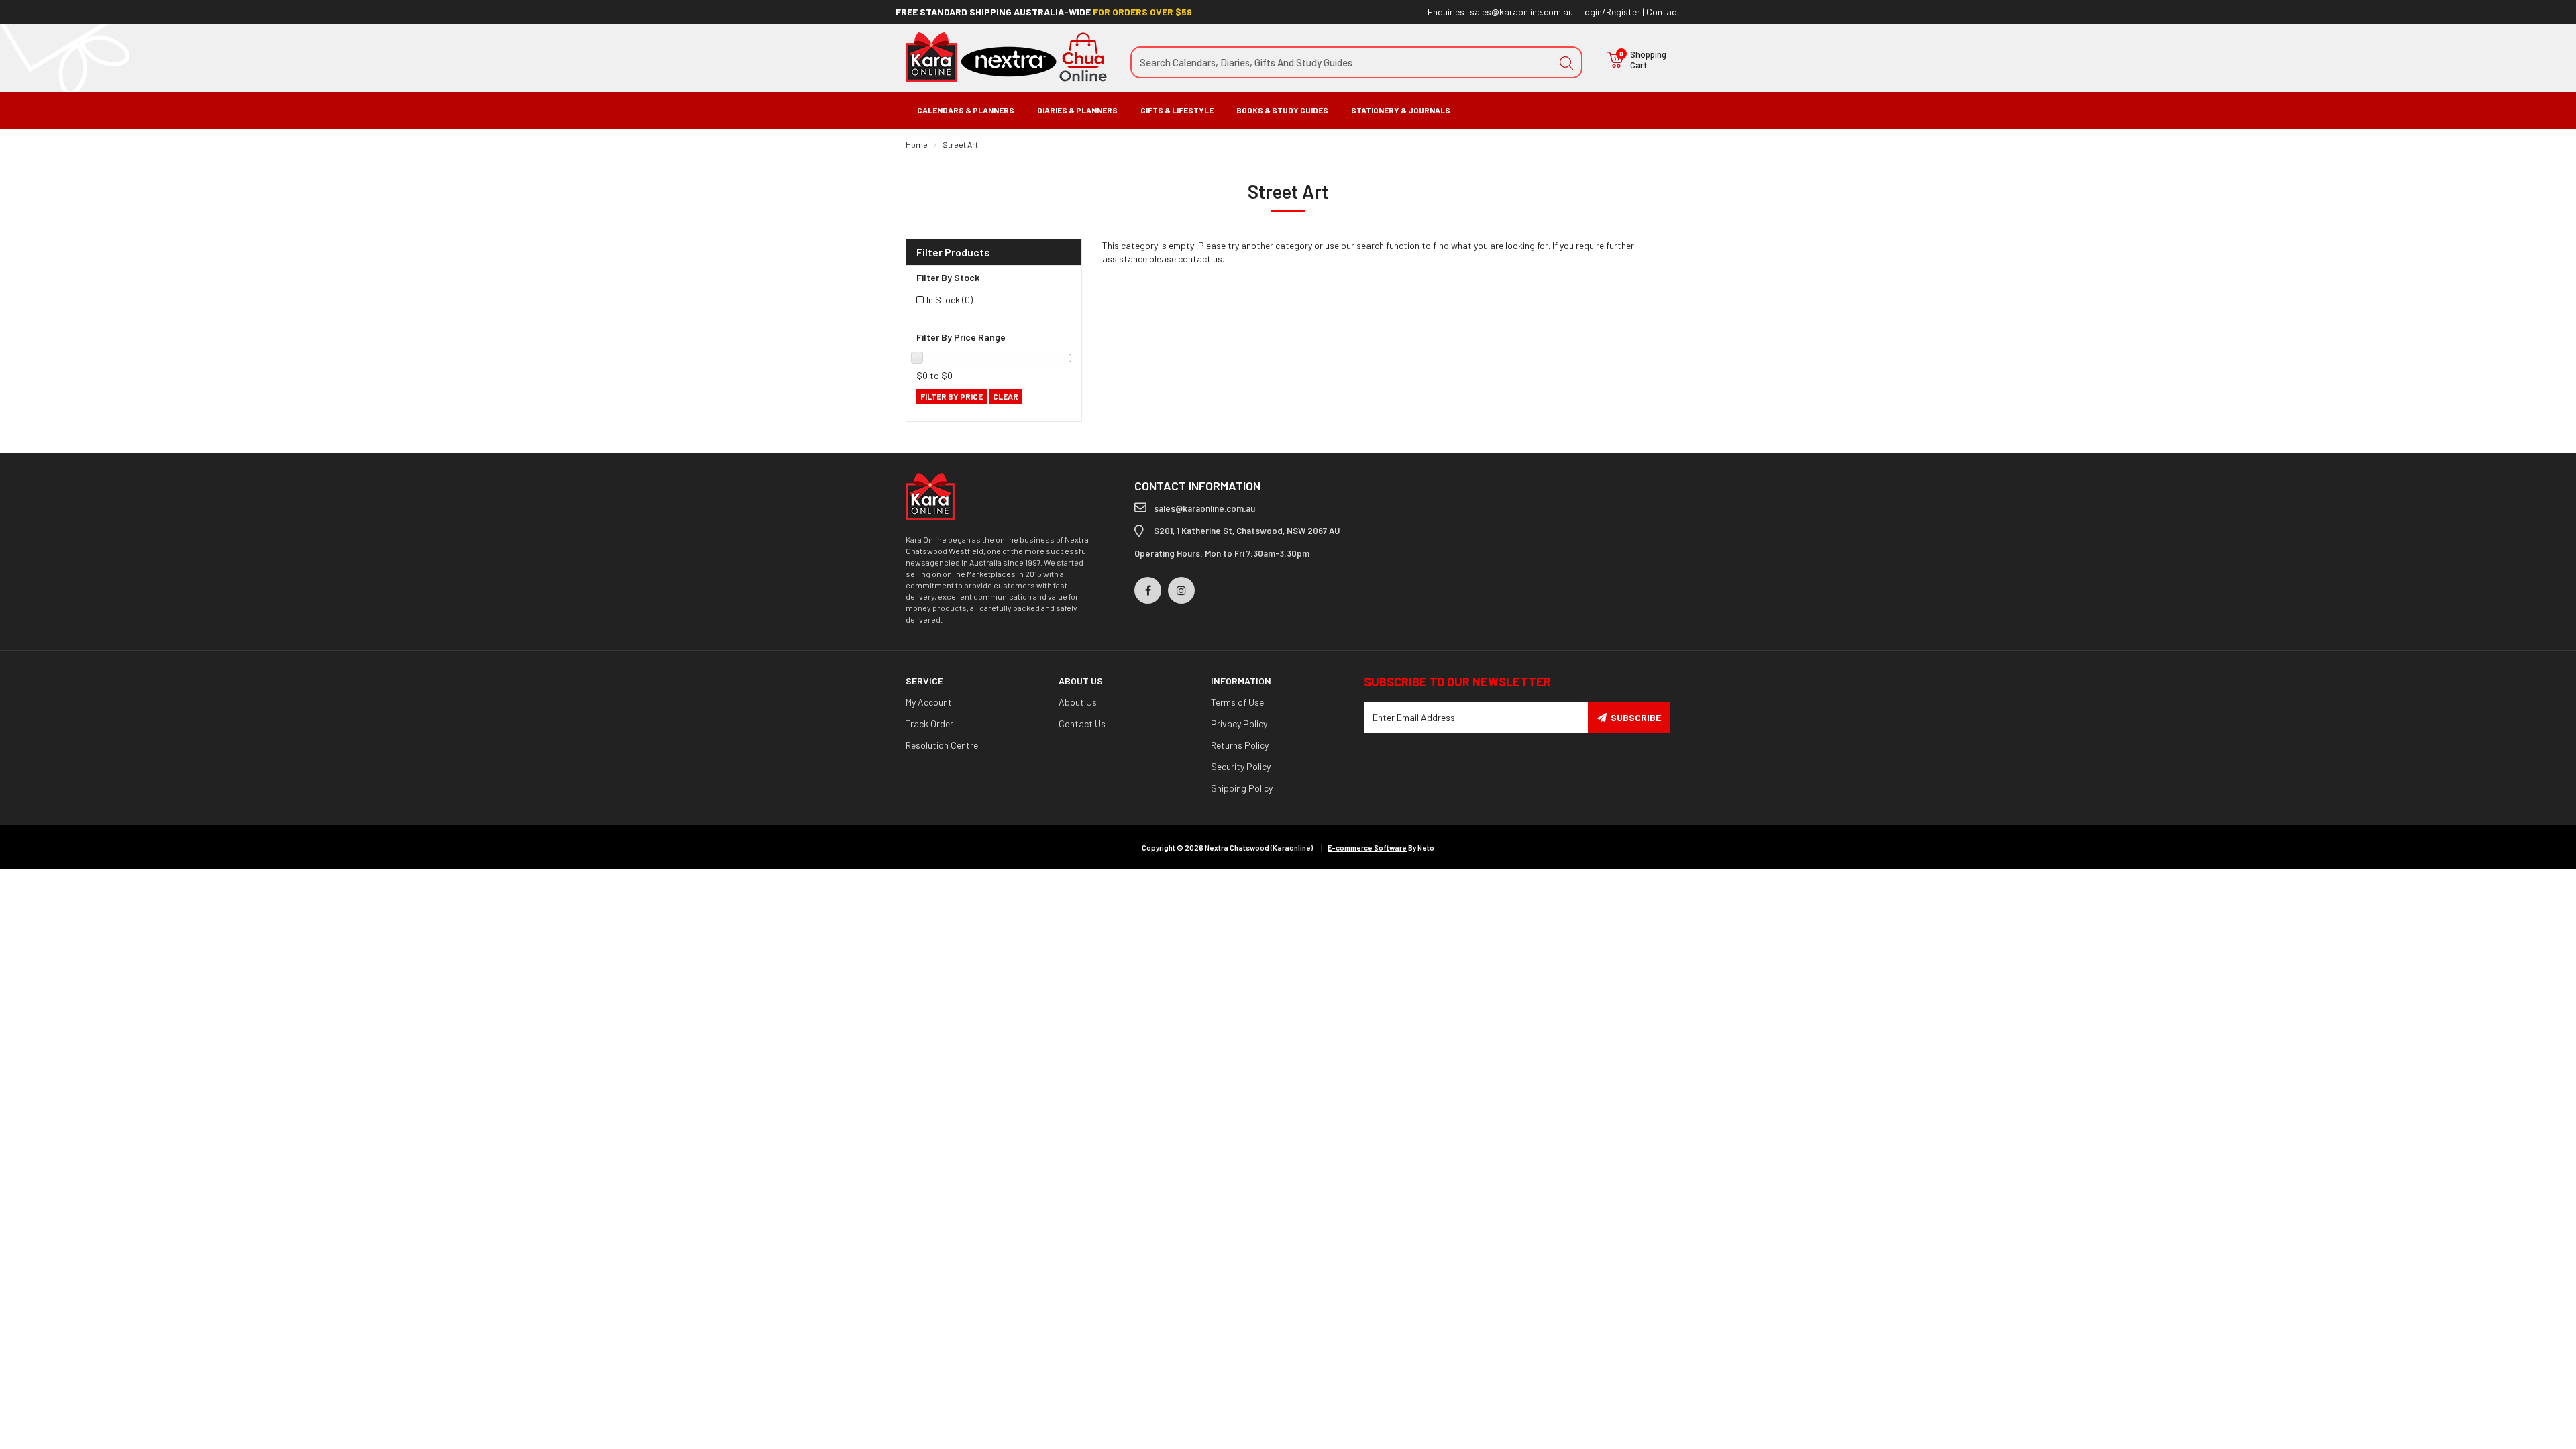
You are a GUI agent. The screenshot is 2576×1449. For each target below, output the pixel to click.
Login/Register (1610, 12)
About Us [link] (1078, 702)
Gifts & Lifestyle (1177, 110)
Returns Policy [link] (1240, 745)
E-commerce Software (1367, 848)
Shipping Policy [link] (1242, 788)
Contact (1663, 12)
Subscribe (1636, 717)
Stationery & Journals (1401, 110)
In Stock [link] (950, 300)
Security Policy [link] (1241, 766)
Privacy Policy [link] (1239, 723)
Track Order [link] (929, 723)
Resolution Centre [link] (942, 745)
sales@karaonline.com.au (1521, 12)
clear (1006, 396)
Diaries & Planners (1077, 110)
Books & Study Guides (1282, 110)
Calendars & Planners (966, 110)
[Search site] (1566, 62)
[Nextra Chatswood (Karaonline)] (1006, 56)
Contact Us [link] (1082, 723)
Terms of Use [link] (1237, 702)
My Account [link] (929, 702)
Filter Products (953, 252)
